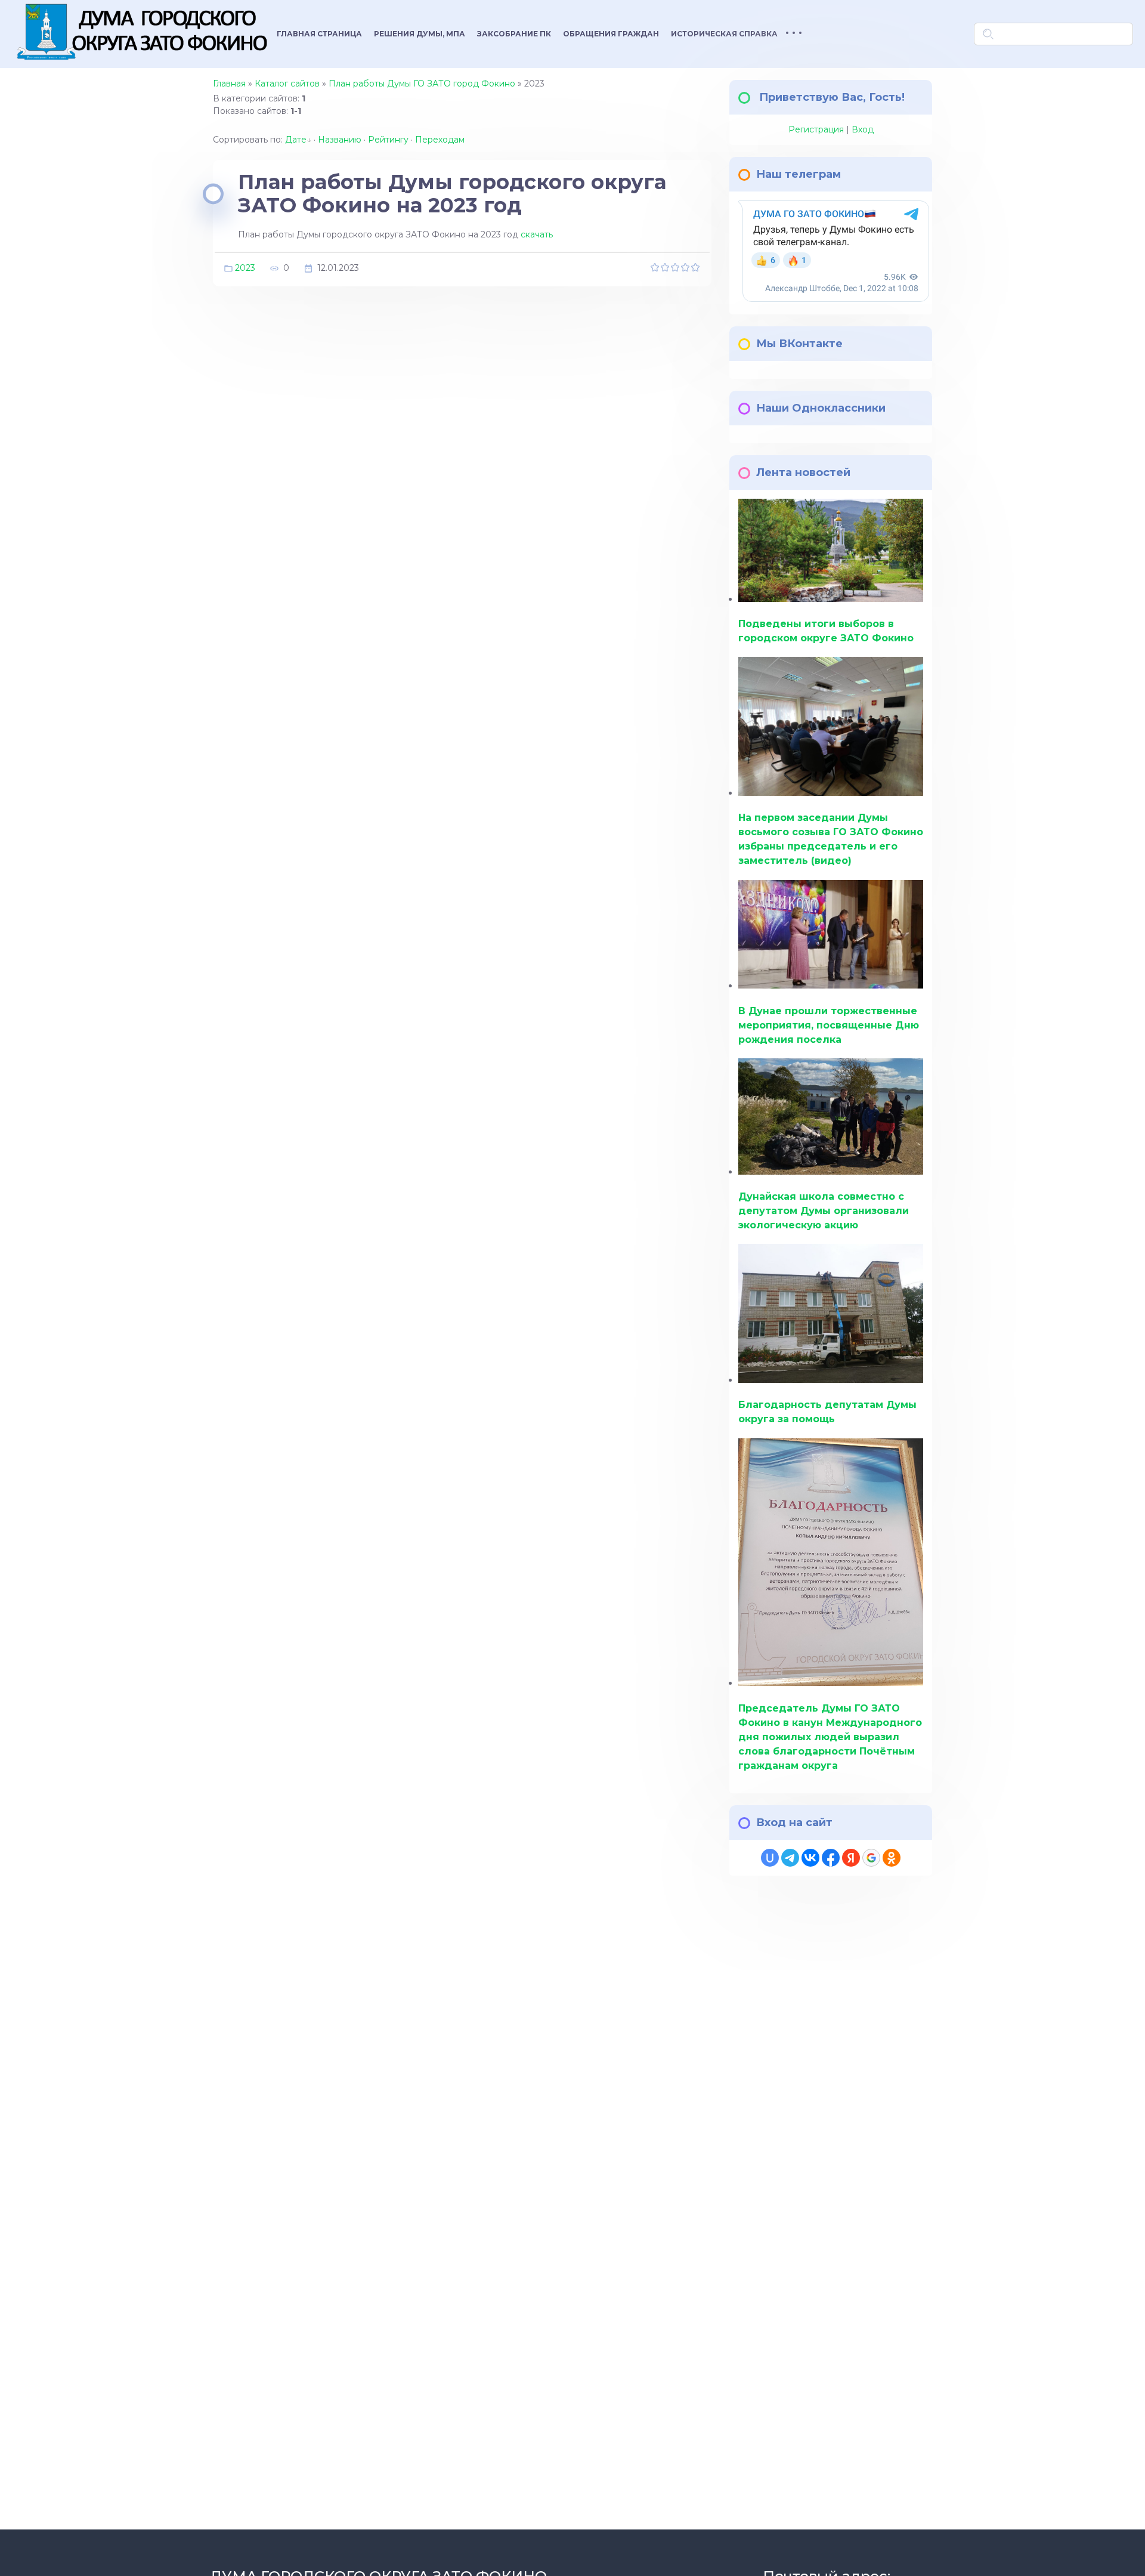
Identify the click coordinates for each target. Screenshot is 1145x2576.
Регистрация (816, 129)
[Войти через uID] (770, 1858)
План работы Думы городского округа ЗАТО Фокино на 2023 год (452, 194)
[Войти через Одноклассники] (892, 1858)
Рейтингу (388, 140)
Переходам (440, 140)
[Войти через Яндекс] (851, 1858)
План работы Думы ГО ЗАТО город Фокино (422, 84)
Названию (340, 140)
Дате (296, 140)
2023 (245, 267)
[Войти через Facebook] (831, 1858)
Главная (229, 84)
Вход (863, 129)
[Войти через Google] (871, 1858)
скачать (537, 234)
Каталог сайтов (287, 84)
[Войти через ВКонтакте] (810, 1858)
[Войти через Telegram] (790, 1858)
